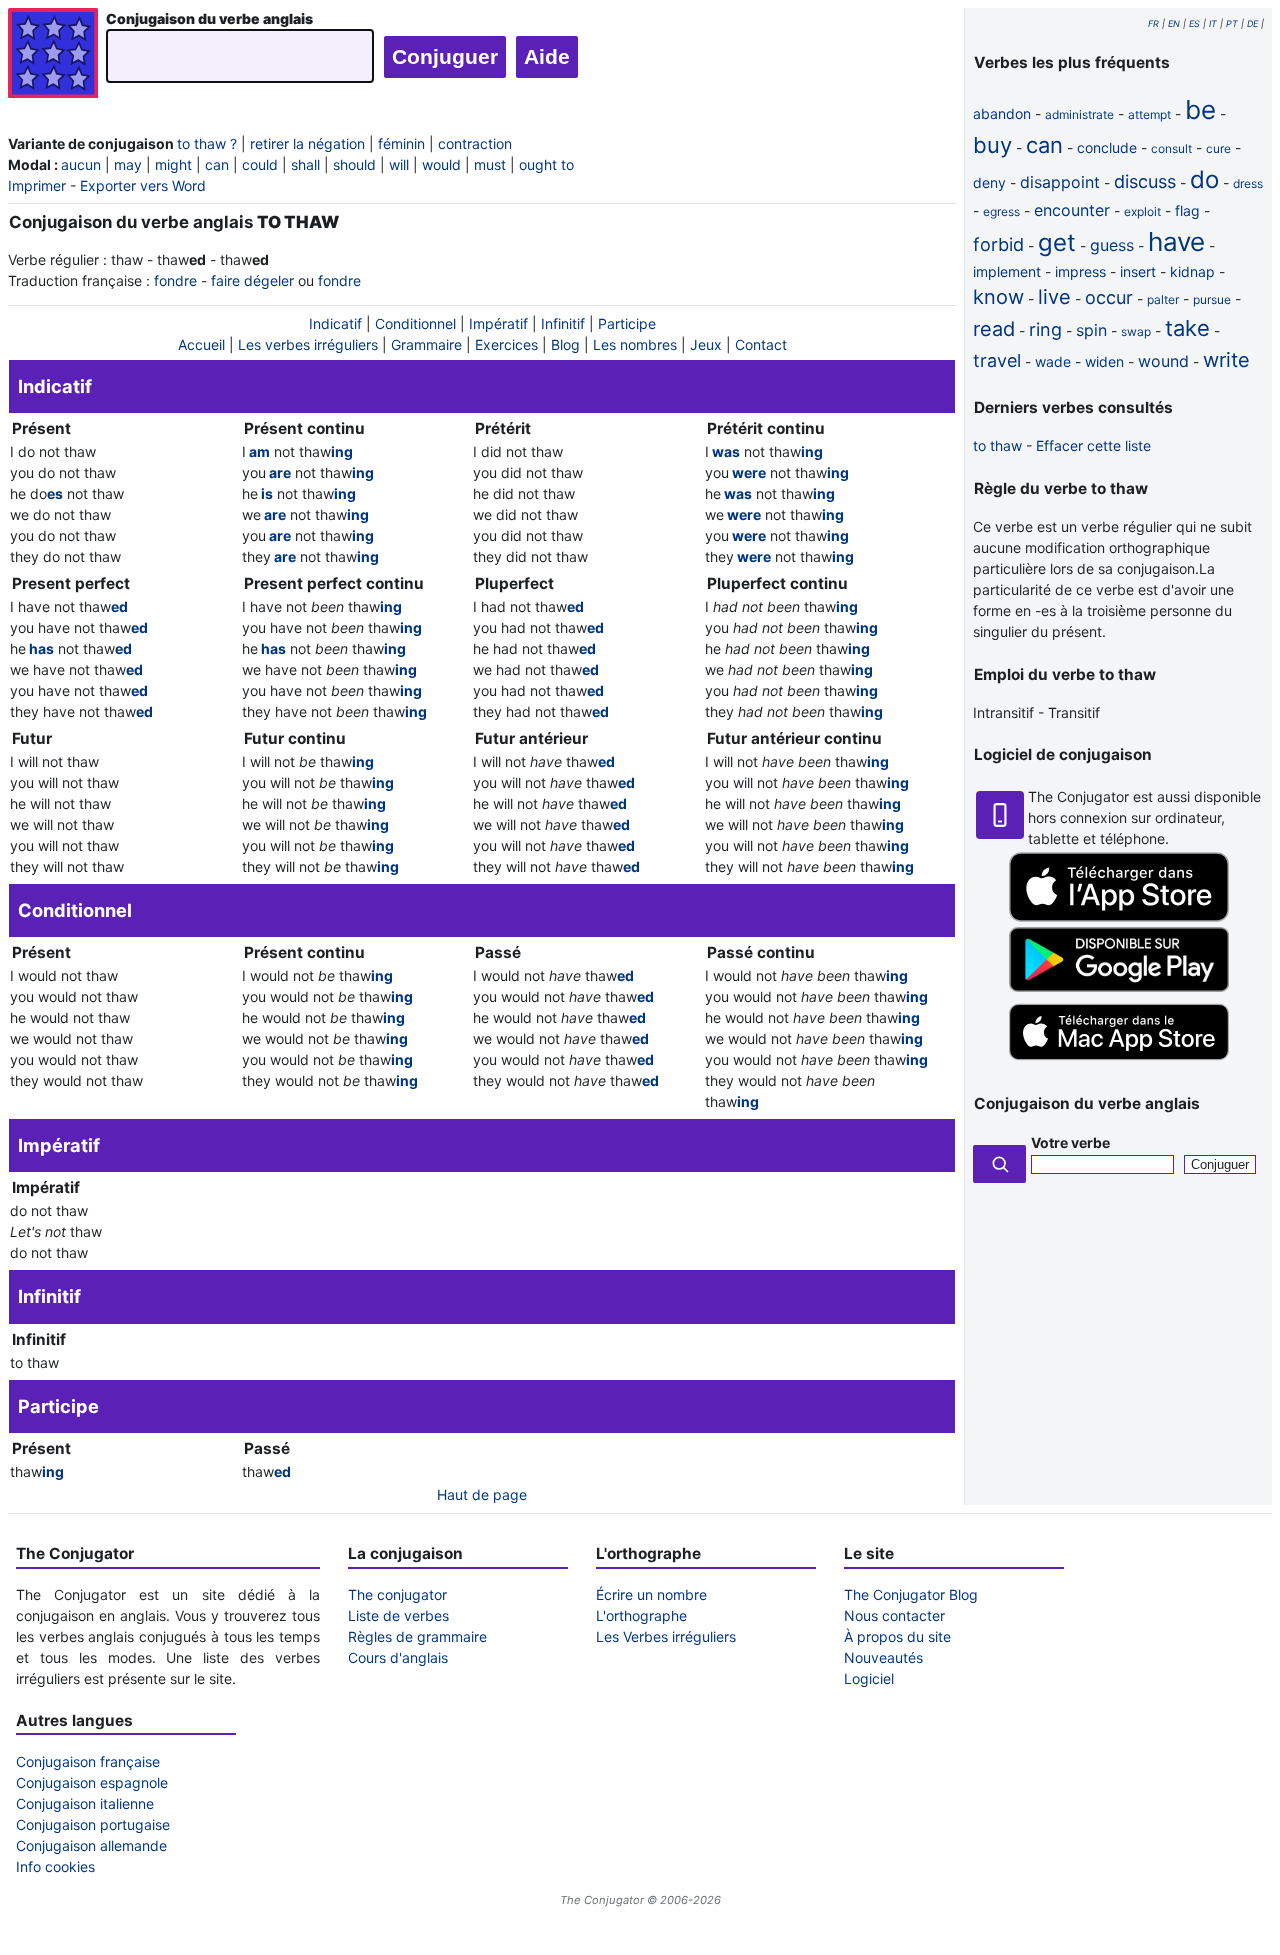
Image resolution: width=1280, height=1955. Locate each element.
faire (225, 280)
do (1204, 179)
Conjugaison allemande (91, 1845)
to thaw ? (207, 143)
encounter (1072, 210)
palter (1163, 299)
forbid (998, 244)
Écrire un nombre (651, 1594)
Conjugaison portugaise (93, 1824)
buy (992, 145)
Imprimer (37, 185)
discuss (1145, 181)
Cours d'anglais (398, 1657)
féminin (401, 143)
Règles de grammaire (417, 1636)
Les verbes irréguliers (308, 344)
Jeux (706, 344)
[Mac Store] (1119, 1061)
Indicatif (335, 323)
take (1187, 328)
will (399, 164)
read (994, 329)
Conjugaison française (88, 1761)
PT (1232, 23)
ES (1194, 23)
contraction (475, 143)
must (490, 164)
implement (1007, 271)
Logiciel (869, 1678)
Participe (627, 323)
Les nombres (635, 344)
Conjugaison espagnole (92, 1782)
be (1200, 109)
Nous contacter (894, 1615)
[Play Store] (1119, 986)
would (441, 164)
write (1226, 360)
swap (1136, 331)
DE (1252, 23)
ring (1045, 329)
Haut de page (482, 1494)
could (260, 164)
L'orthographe (641, 1615)
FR (1153, 23)
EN (1174, 23)
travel (997, 360)
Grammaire (426, 344)
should (354, 164)
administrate (1079, 114)
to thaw (997, 445)
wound (1163, 361)
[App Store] (1119, 916)
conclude (1107, 147)
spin (1091, 330)
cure (1218, 148)
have (1176, 241)
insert (1138, 271)
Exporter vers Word (143, 185)
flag (1187, 210)
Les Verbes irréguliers (666, 1636)
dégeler (269, 280)
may (128, 164)
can (217, 164)
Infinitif (563, 323)
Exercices (506, 344)
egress (1001, 211)
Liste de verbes (398, 1615)
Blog (565, 344)
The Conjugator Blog (911, 1594)
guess (1112, 245)
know (998, 297)
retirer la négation (307, 143)
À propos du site (897, 1636)
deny (989, 182)
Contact (761, 344)
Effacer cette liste (1093, 445)
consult (1171, 148)
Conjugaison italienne (85, 1803)
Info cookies (55, 1866)
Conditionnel (415, 323)
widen (1104, 361)
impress (1080, 271)
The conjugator (397, 1594)
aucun (81, 164)
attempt (1149, 114)
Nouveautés (883, 1657)
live (1054, 297)
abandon (1002, 113)
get (1057, 242)
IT (1213, 23)
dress (1248, 183)
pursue (1212, 299)
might (173, 164)
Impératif (498, 323)
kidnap (1192, 271)
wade (1053, 361)
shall (305, 164)
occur (1109, 297)
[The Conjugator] (53, 55)
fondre (175, 280)
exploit (1142, 211)
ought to (546, 164)
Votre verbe (1070, 1142)
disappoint (1060, 182)
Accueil (201, 344)
